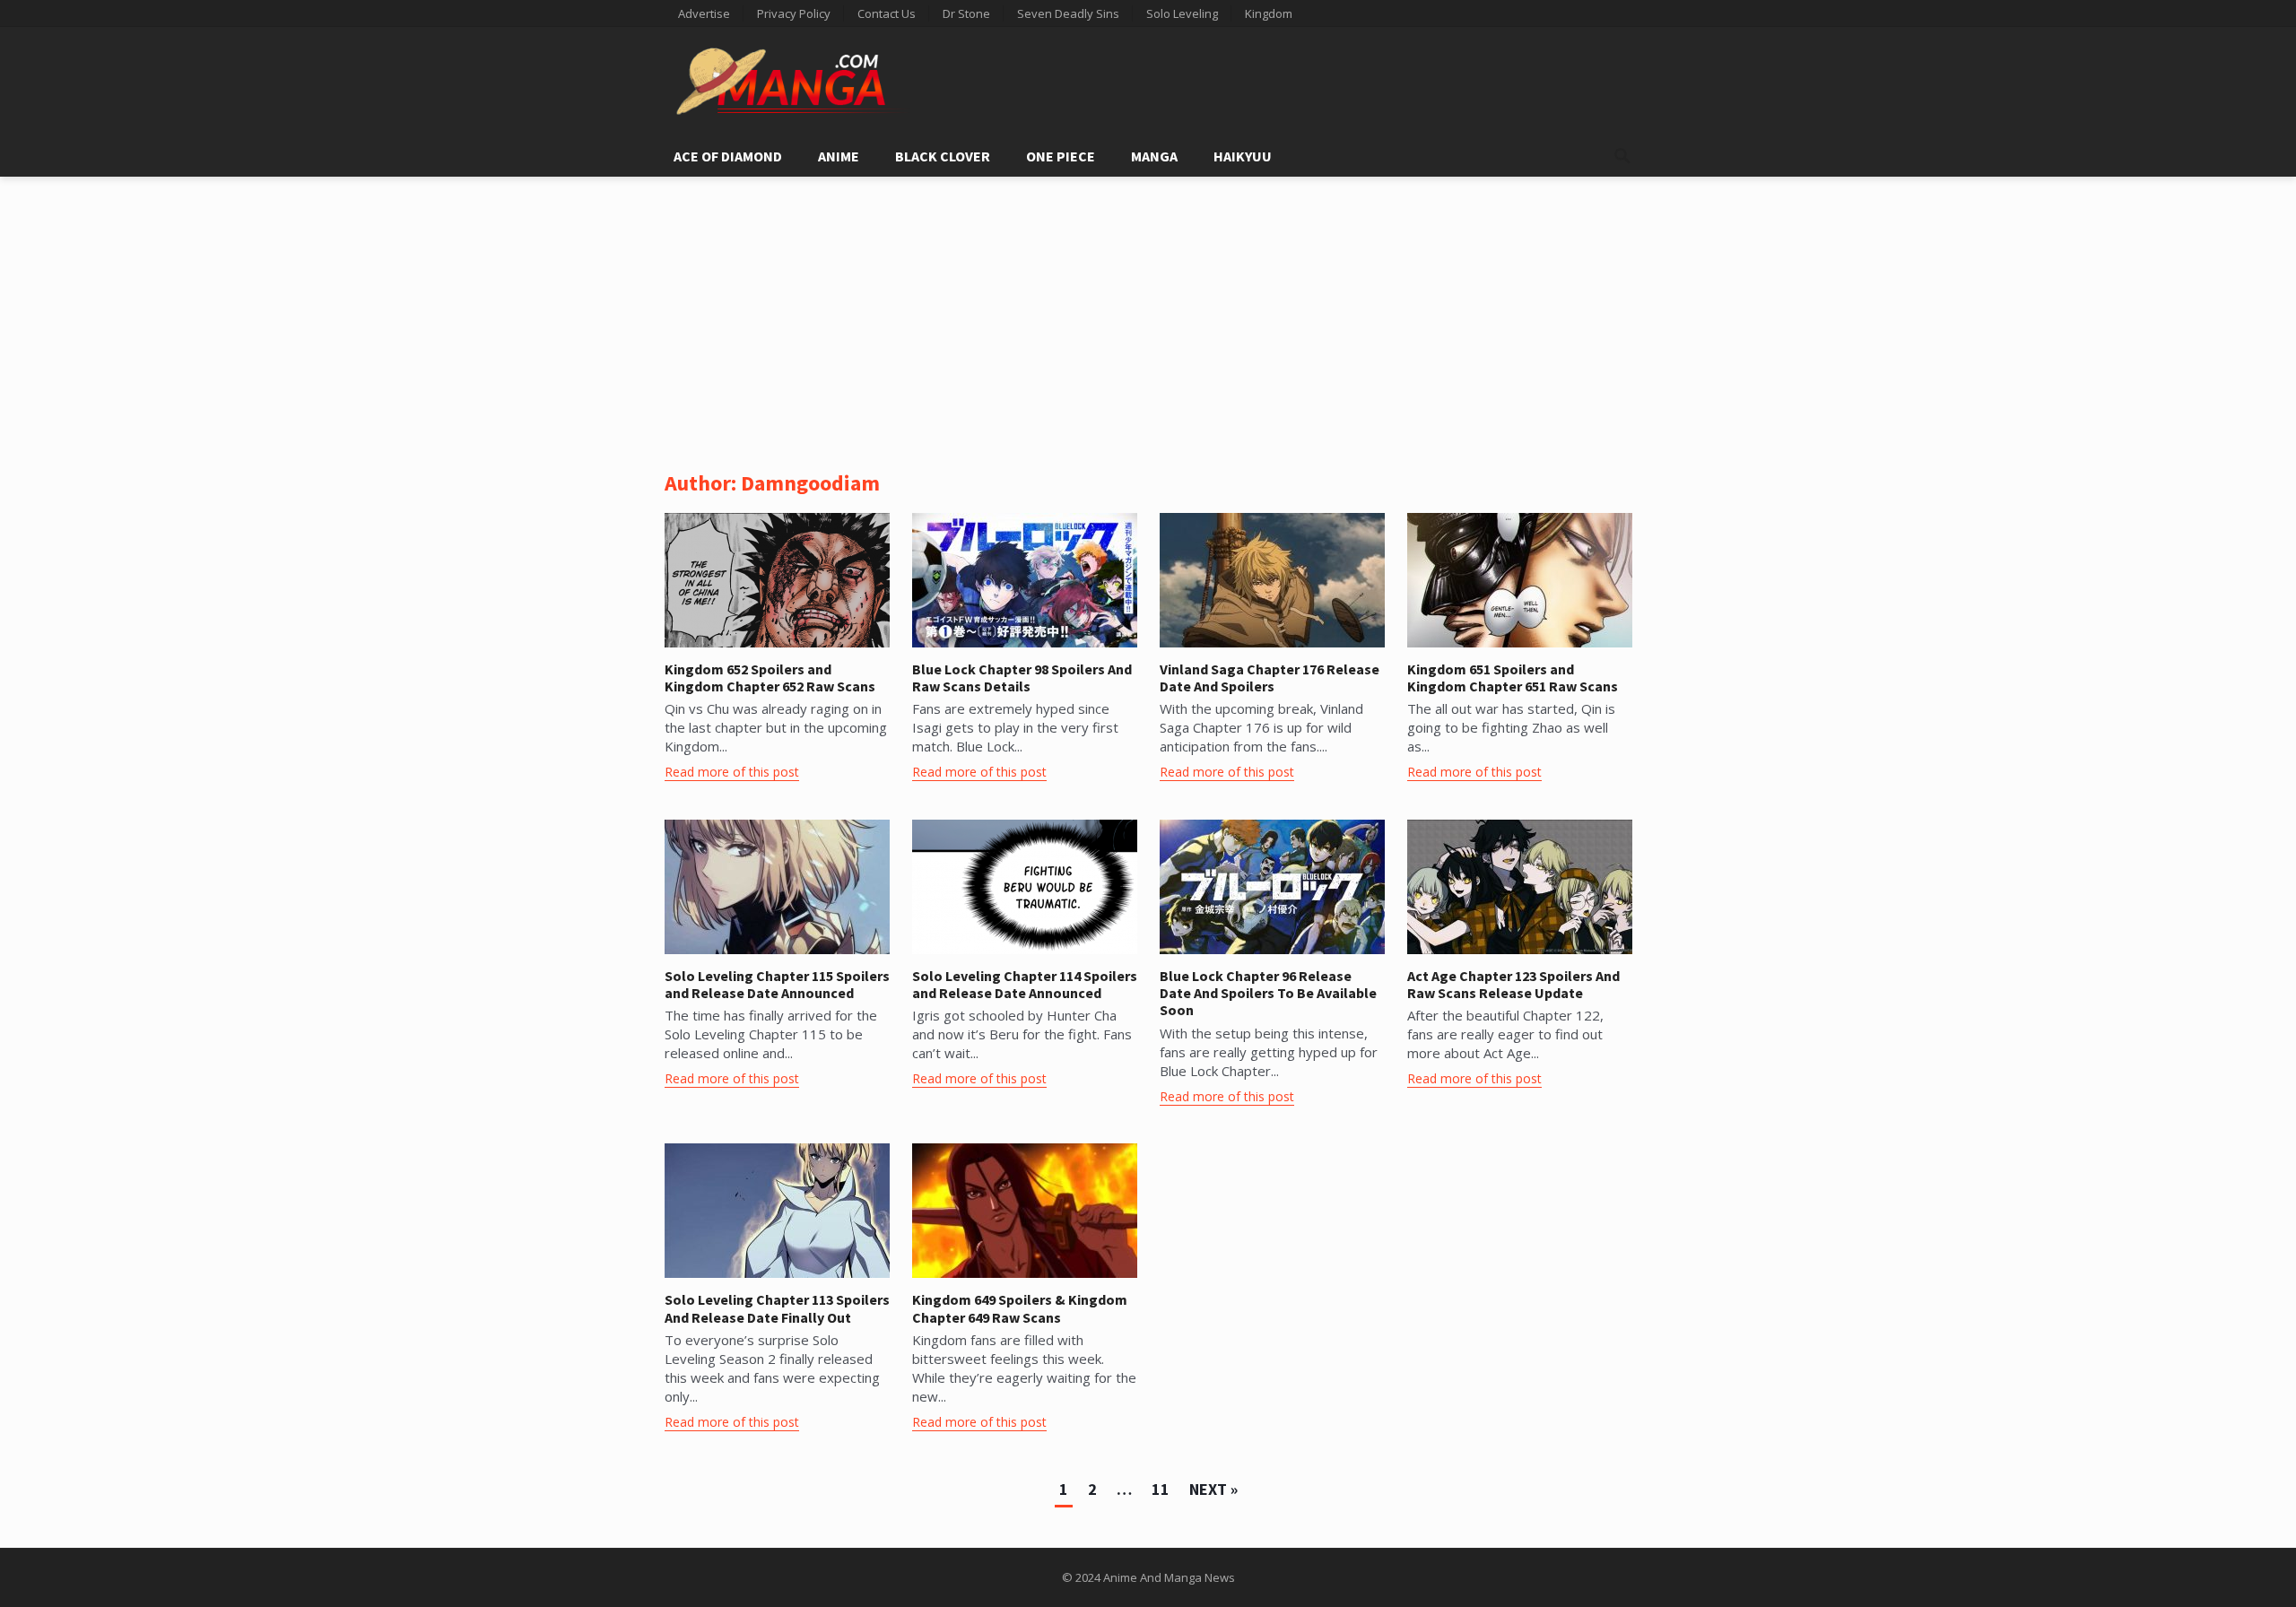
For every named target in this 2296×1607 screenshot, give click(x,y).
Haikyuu (1243, 156)
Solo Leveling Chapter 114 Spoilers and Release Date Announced (1025, 984)
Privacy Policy (794, 13)
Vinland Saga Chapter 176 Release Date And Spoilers (1270, 678)
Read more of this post (732, 772)
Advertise (704, 13)
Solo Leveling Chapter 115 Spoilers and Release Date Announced (777, 984)
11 (1161, 1489)
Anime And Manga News (1169, 1577)
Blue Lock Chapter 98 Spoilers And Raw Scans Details (1022, 678)
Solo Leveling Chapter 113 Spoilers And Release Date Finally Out (777, 1308)
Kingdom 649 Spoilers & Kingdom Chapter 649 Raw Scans (1020, 1308)
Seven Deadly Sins (1068, 13)
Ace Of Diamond (728, 156)
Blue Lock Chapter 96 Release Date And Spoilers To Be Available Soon (1268, 993)
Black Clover (943, 156)
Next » (1213, 1489)
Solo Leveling (1182, 13)
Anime (839, 156)
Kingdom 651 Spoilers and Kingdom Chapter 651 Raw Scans (1513, 678)
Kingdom (1269, 13)
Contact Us (887, 13)
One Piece (1061, 156)
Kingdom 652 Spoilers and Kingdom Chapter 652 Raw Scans (770, 678)
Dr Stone (966, 13)
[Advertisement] (1148, 311)
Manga (1154, 156)
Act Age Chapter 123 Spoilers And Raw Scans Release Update (1513, 984)
